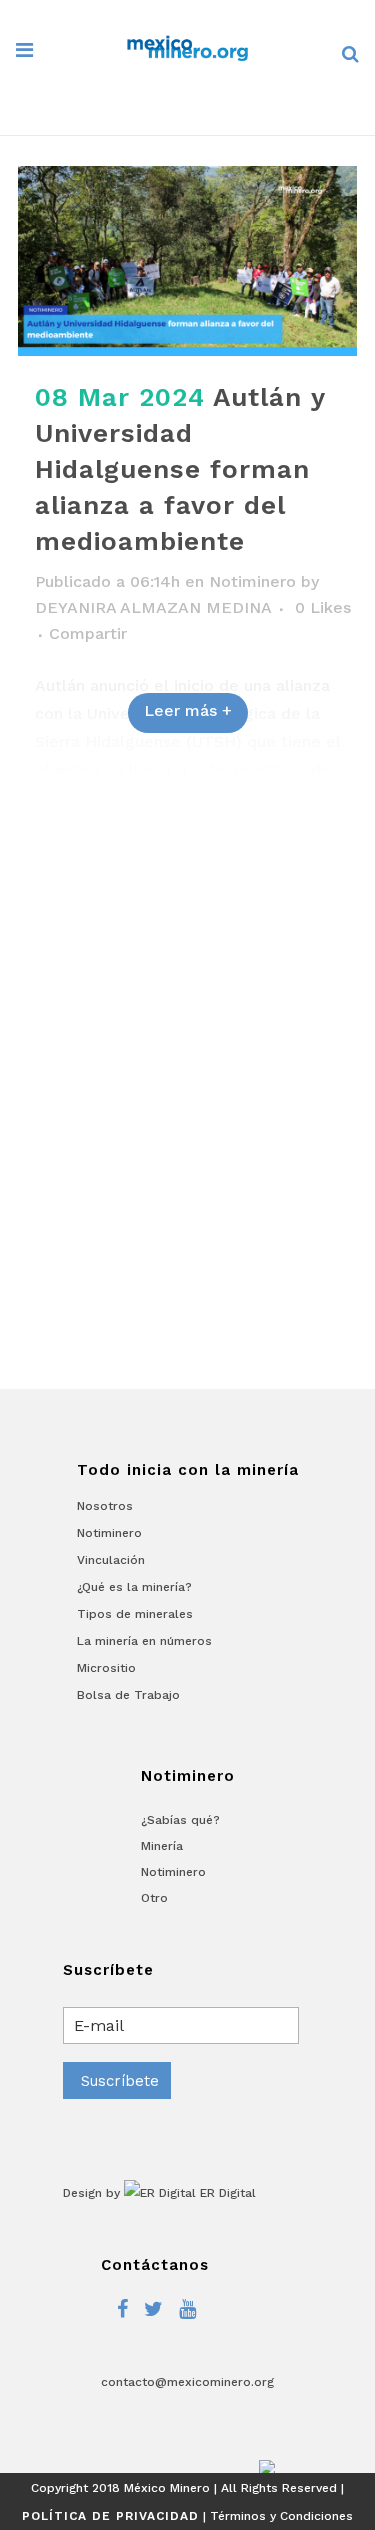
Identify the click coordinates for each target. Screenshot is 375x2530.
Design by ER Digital (159, 2193)
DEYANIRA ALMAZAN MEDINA (153, 607)
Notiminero (252, 581)
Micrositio (106, 1668)
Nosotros (105, 1506)
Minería (162, 1846)
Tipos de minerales (135, 1614)
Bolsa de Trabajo (128, 1695)
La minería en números (144, 1641)
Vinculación (111, 1560)
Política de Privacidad (110, 2516)
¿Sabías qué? (180, 1820)
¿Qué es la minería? (134, 1587)
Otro (154, 1898)
